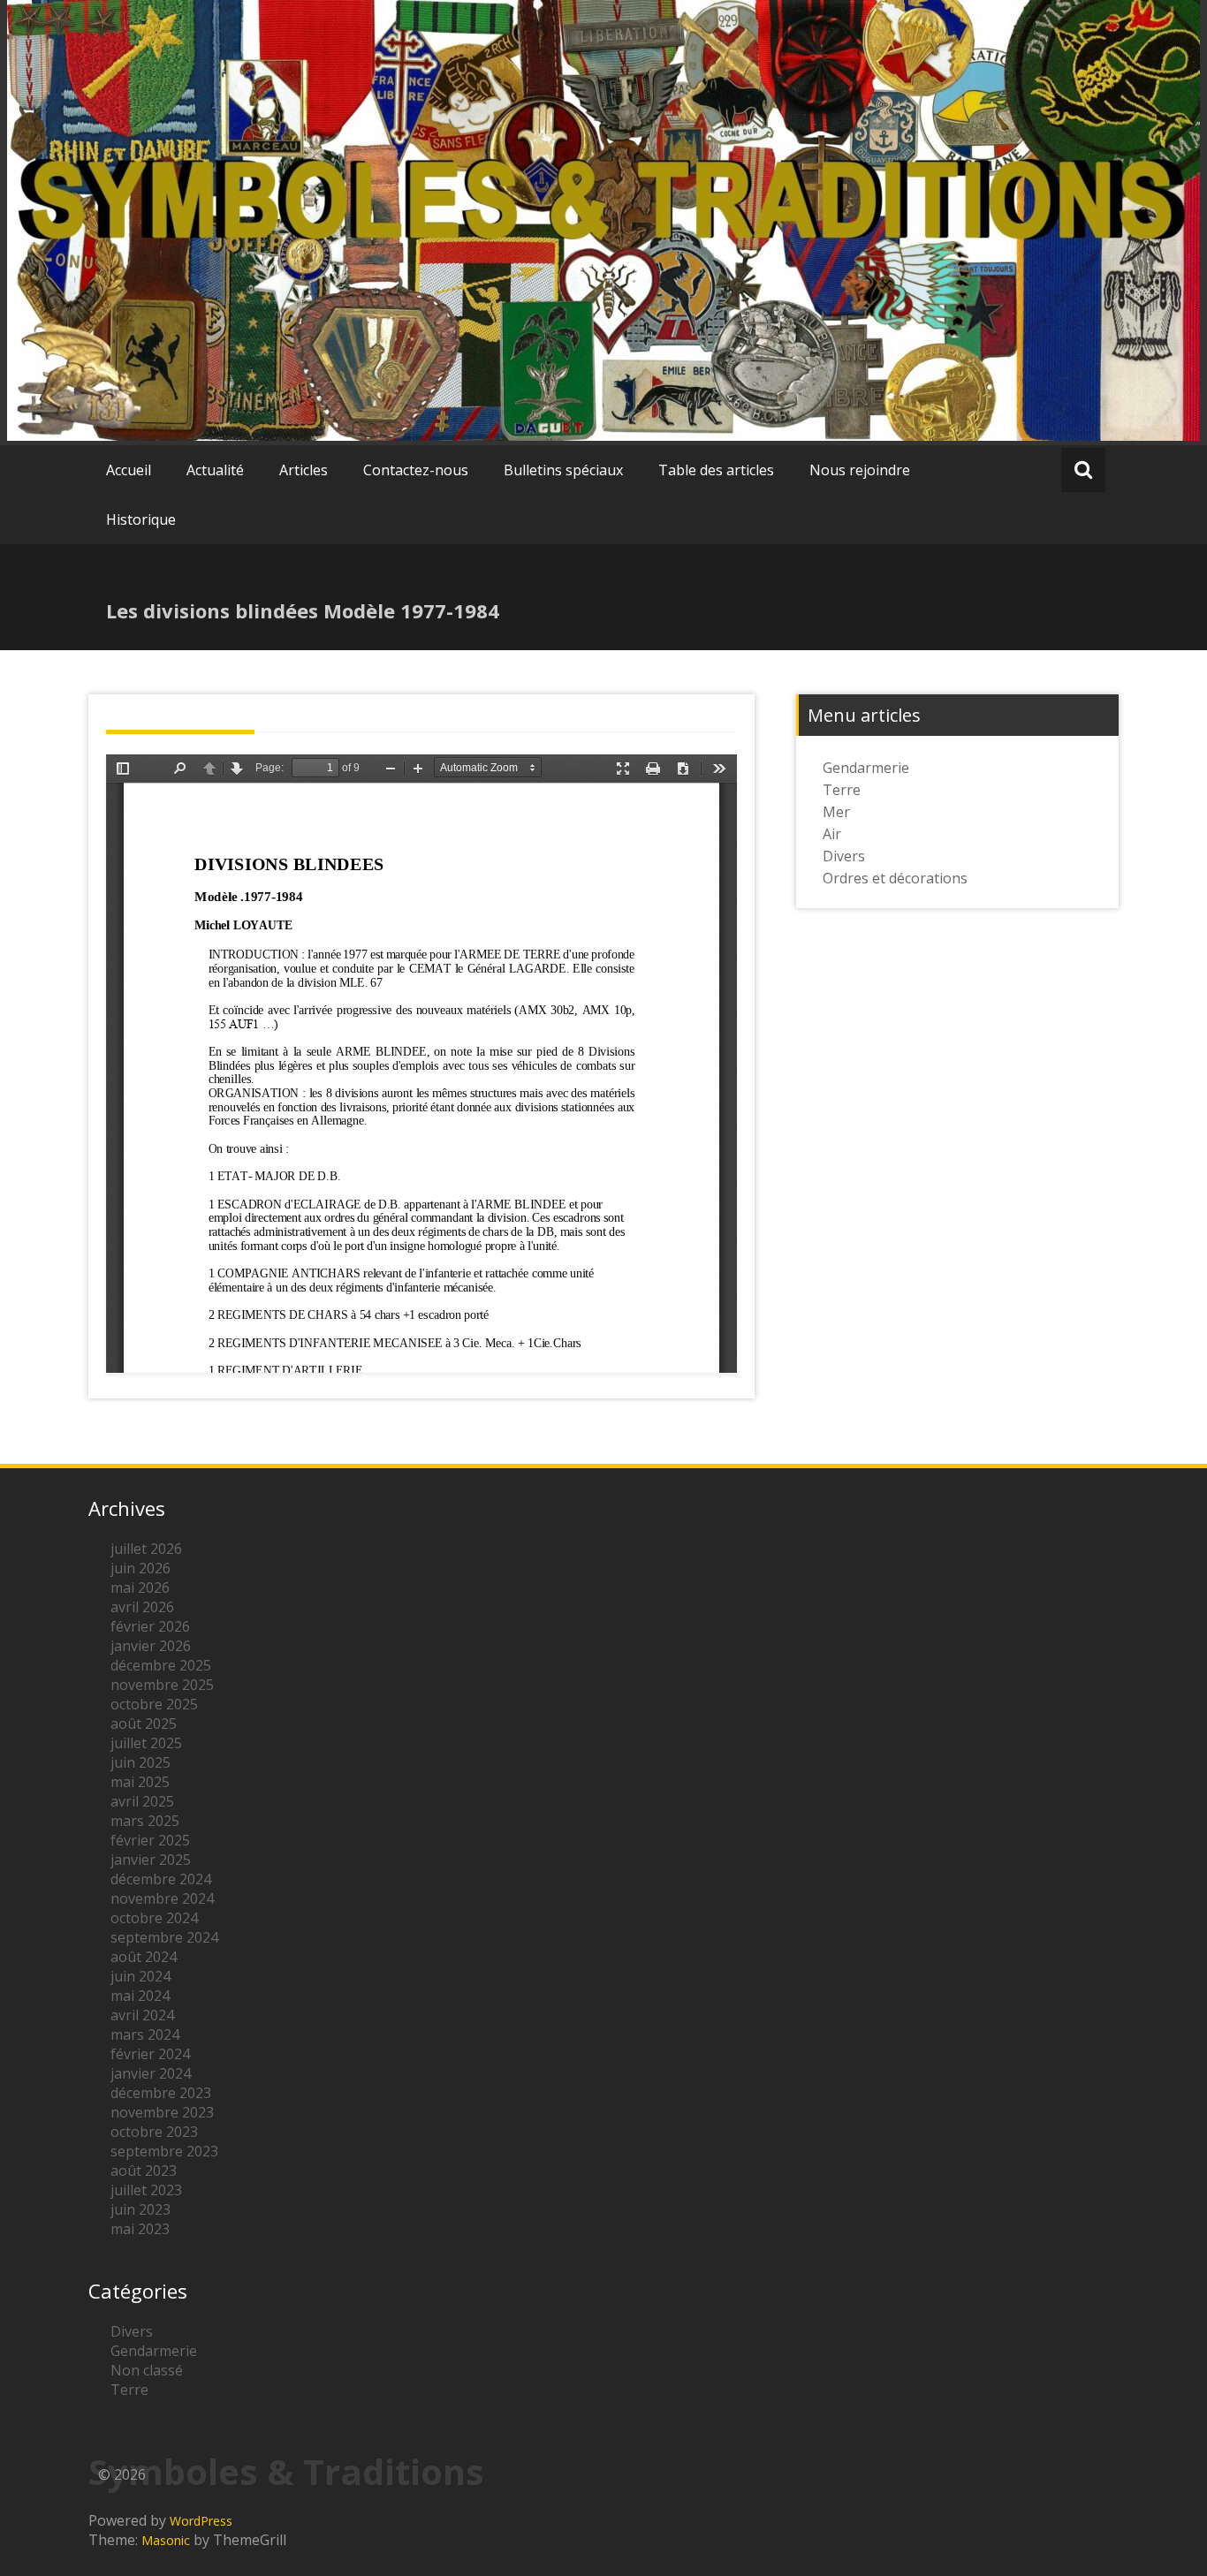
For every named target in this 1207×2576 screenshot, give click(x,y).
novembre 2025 (162, 1685)
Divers (844, 856)
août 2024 (144, 1957)
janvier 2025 (151, 1860)
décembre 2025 (161, 1665)
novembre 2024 (162, 1898)
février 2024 (150, 2054)
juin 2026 (140, 1568)
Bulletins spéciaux (563, 470)
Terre (842, 790)
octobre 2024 (154, 1918)
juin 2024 (140, 1976)
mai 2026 (140, 1587)
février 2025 (150, 1840)
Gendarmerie (866, 768)
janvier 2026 (151, 1646)
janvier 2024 (151, 2073)
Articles (304, 470)
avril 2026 (142, 1607)
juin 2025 (140, 1762)
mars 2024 (145, 2034)
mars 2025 (145, 1821)
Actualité (215, 470)
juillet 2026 (146, 1549)
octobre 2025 (154, 1704)
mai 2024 (140, 1996)
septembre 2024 (164, 1937)
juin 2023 (140, 2209)
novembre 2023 (162, 2112)
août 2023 (144, 2171)
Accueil (129, 470)
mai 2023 (140, 2229)
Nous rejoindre (860, 470)
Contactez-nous (416, 470)
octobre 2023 (154, 2132)
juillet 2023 (146, 2190)
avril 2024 (142, 2015)
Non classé (147, 2370)
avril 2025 (142, 1801)
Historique (141, 519)
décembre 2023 (161, 2093)
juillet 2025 (146, 1743)
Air (832, 834)
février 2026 (150, 1626)
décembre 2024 (161, 1879)
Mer (836, 812)
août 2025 (144, 1724)
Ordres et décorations (895, 878)
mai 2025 (140, 1782)
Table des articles (716, 470)
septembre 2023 (164, 2151)
